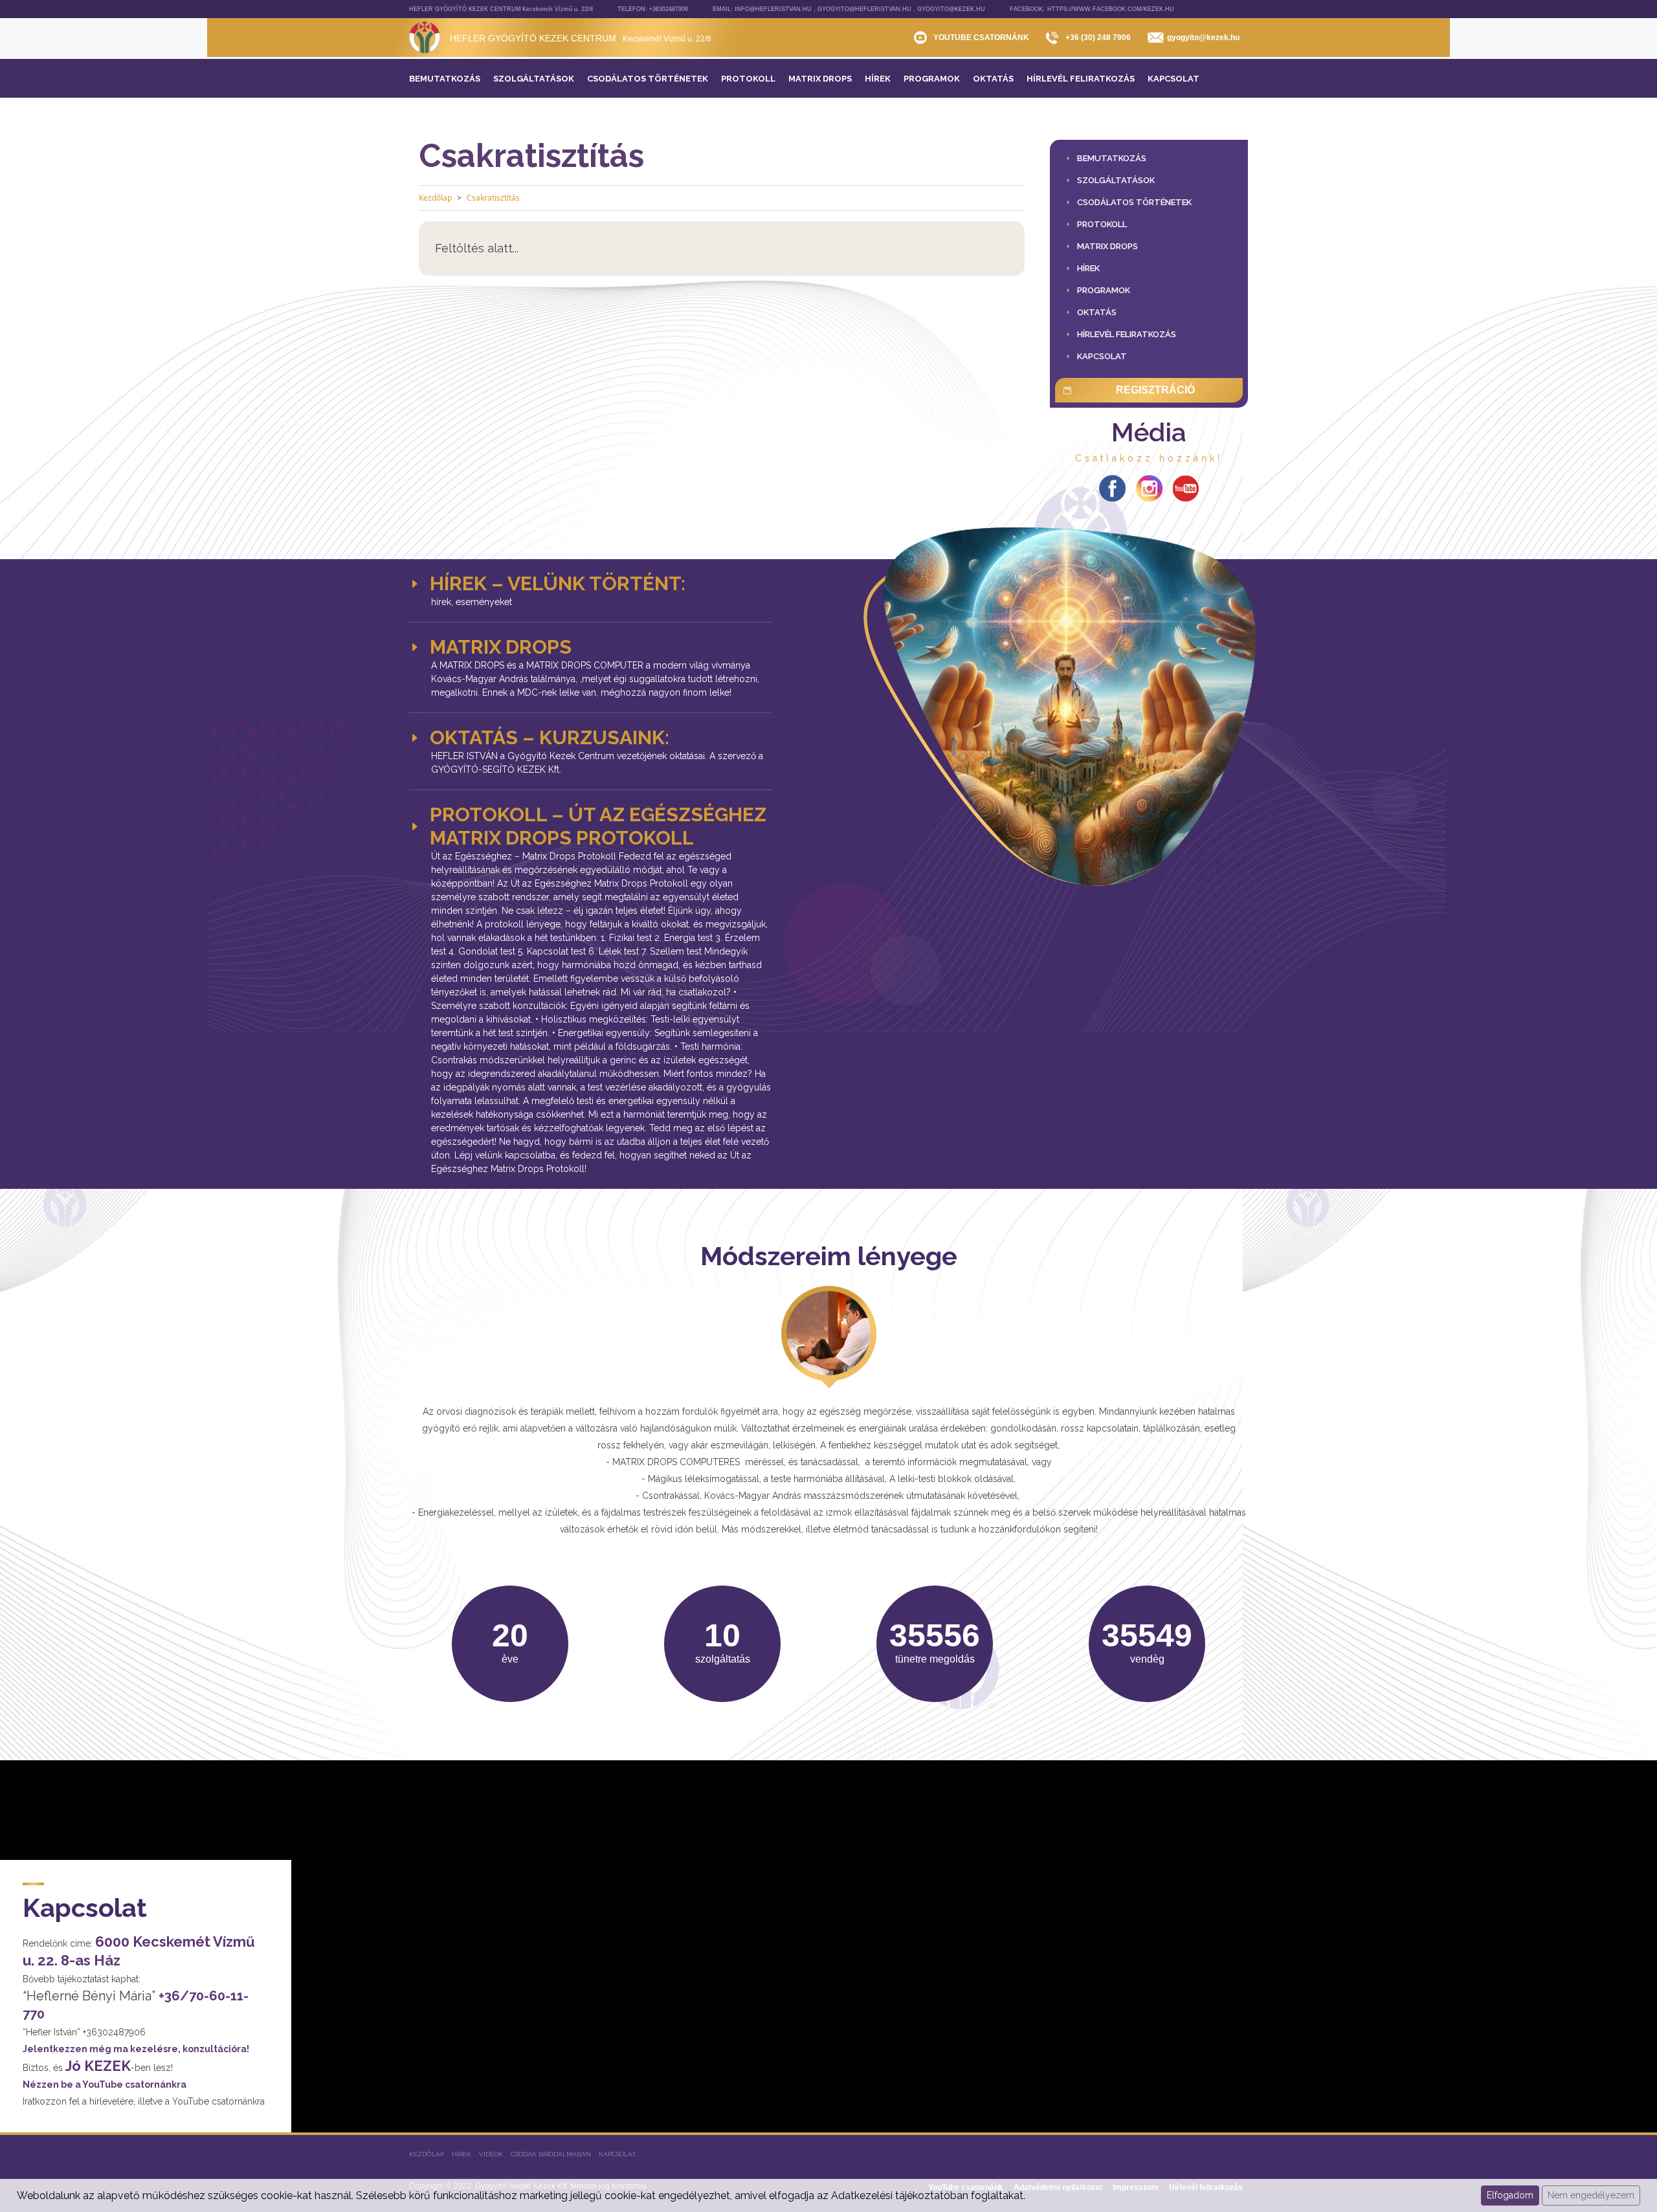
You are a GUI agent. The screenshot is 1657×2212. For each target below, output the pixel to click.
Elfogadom (1510, 2195)
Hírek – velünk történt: (558, 583)
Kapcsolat (617, 2154)
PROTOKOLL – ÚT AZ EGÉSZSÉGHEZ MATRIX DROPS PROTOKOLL (598, 826)
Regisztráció (1155, 390)
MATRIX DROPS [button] (501, 647)
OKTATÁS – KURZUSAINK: (550, 737)
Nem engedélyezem (1591, 2195)
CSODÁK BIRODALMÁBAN (551, 2154)
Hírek (462, 2154)
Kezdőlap (435, 198)
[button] (1116, 180)
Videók (491, 2154)
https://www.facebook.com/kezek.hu (1111, 9)
